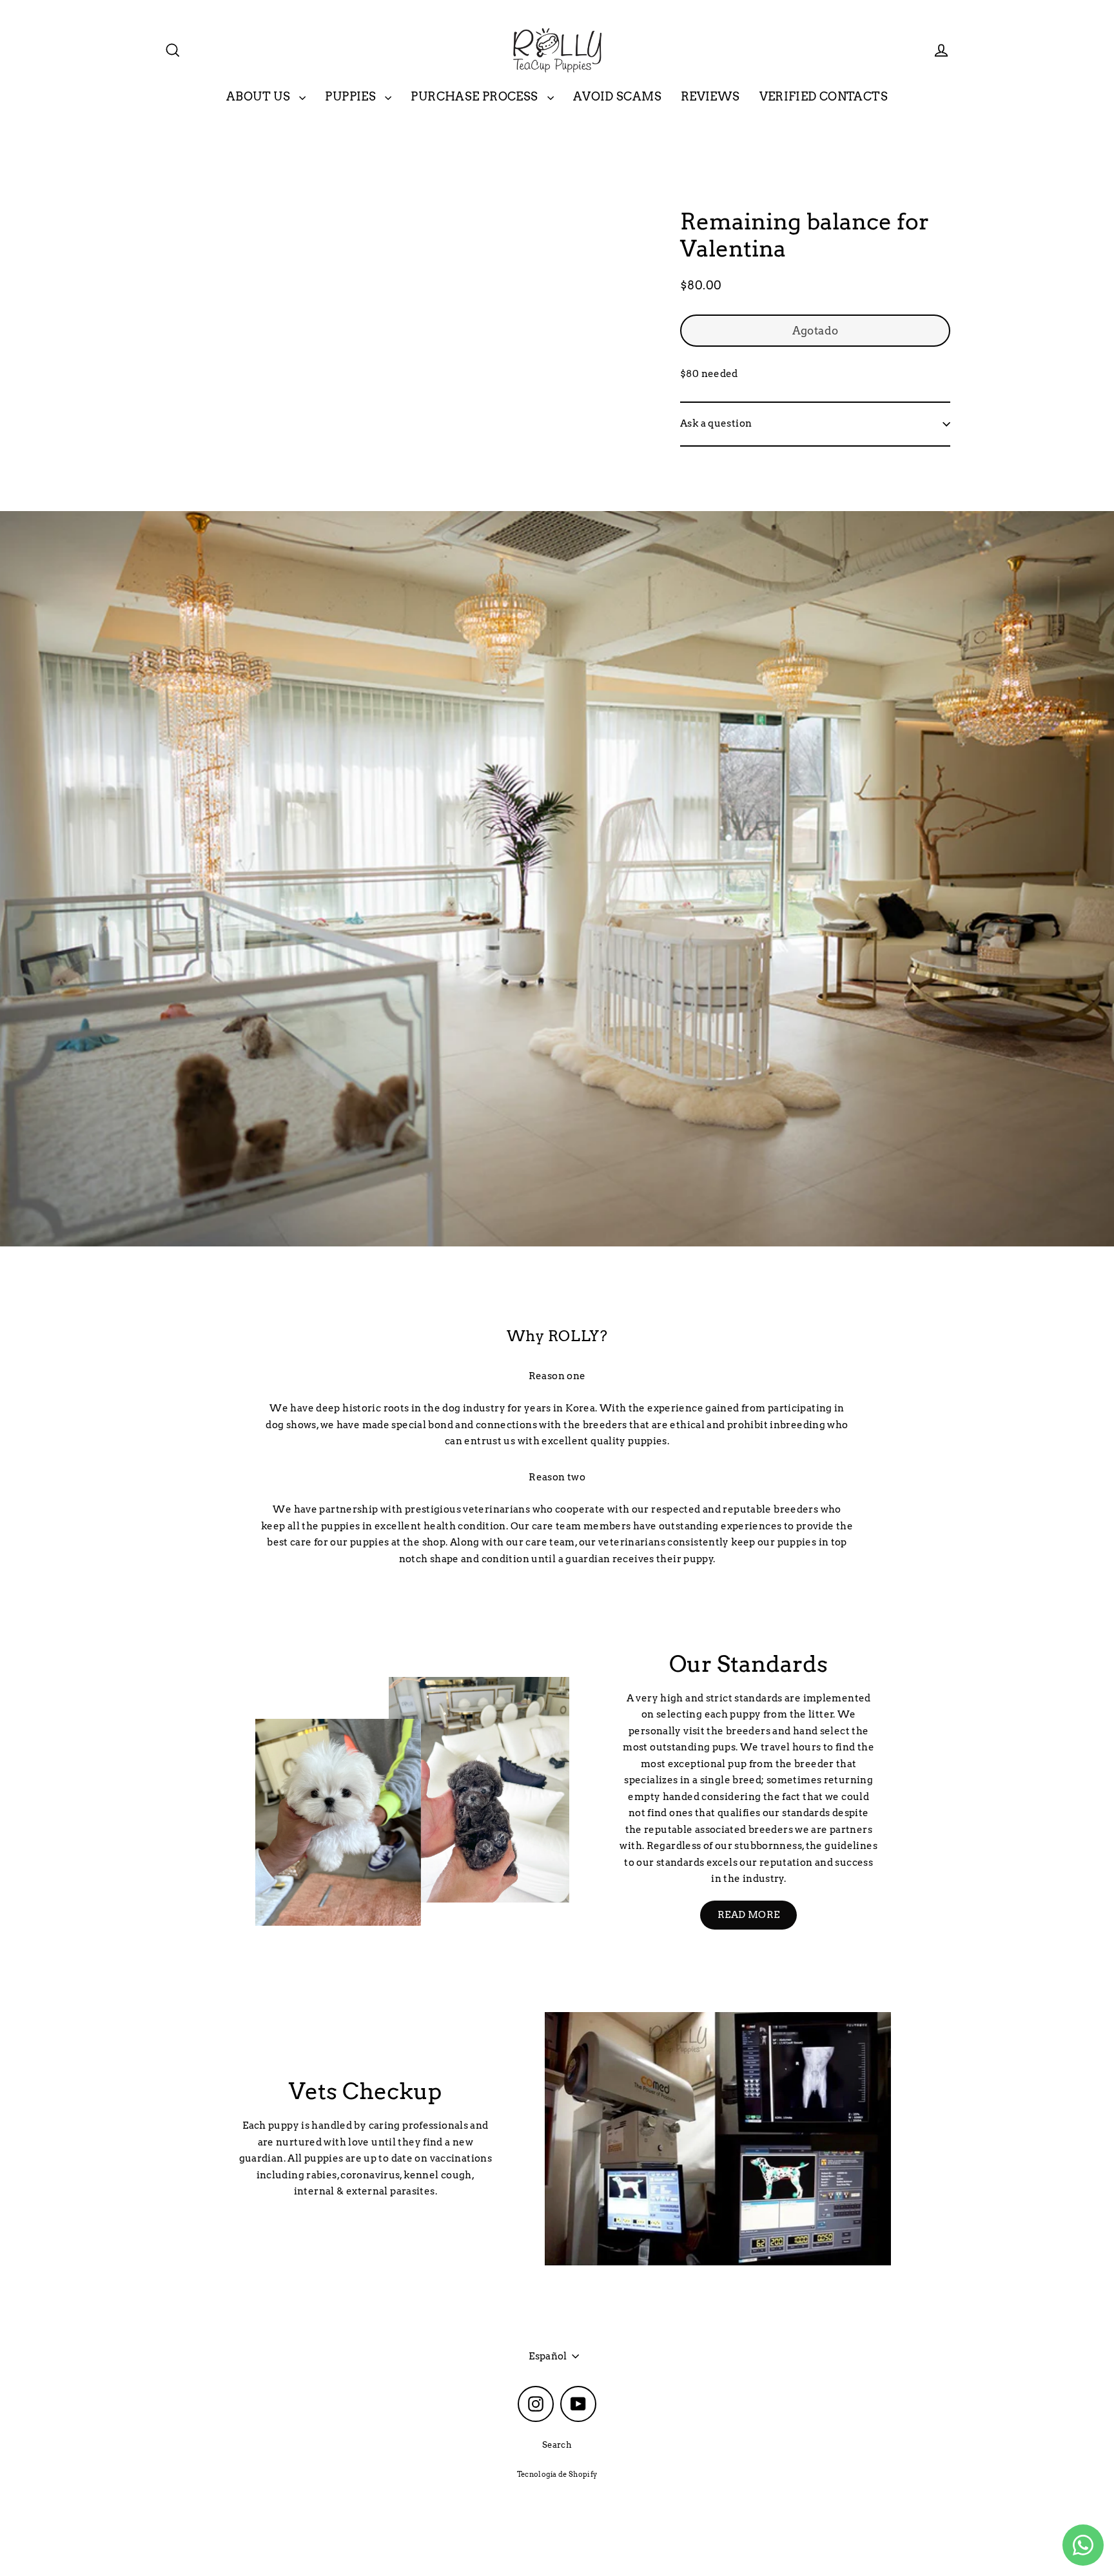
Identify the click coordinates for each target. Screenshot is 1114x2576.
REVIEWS (710, 96)
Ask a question (716, 424)
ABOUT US (259, 96)
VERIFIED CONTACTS (824, 96)
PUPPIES (352, 96)
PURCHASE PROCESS (475, 96)
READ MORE (748, 1915)
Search (557, 2445)
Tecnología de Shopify (557, 2474)
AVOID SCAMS (617, 96)
